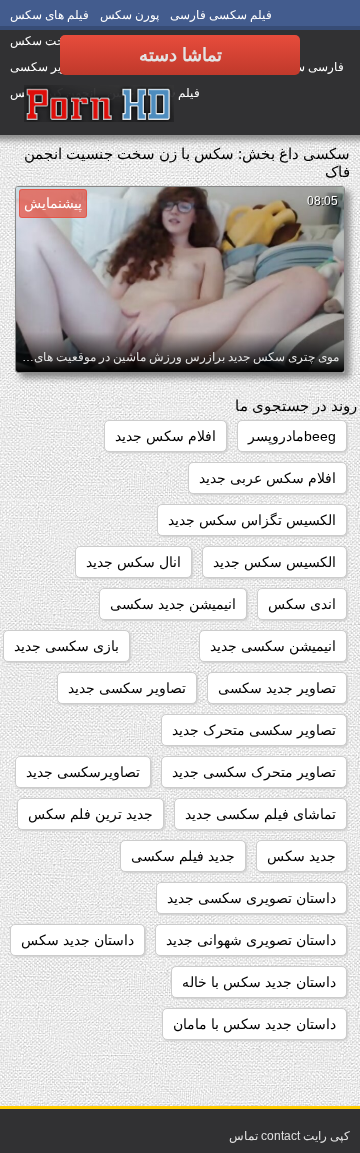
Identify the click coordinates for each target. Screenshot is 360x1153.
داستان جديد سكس (77, 940)
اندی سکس (302, 604)
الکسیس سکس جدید (274, 562)
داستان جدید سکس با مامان (254, 1024)
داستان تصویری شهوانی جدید (251, 940)
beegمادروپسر (292, 436)
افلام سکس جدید (165, 436)
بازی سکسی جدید (66, 646)
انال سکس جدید (133, 562)
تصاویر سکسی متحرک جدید (254, 730)
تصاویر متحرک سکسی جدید (254, 772)
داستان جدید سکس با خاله (259, 982)
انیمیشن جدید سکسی (173, 604)
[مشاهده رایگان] (99, 105)
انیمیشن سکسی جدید (273, 646)
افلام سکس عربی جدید (267, 478)
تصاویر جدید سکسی (277, 688)
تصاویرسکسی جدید (83, 772)
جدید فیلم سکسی (183, 856)
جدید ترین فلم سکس (90, 814)
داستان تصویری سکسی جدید (251, 898)
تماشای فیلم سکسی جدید (260, 814)
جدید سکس (301, 856)
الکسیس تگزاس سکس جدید (252, 520)
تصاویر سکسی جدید (127, 688)
